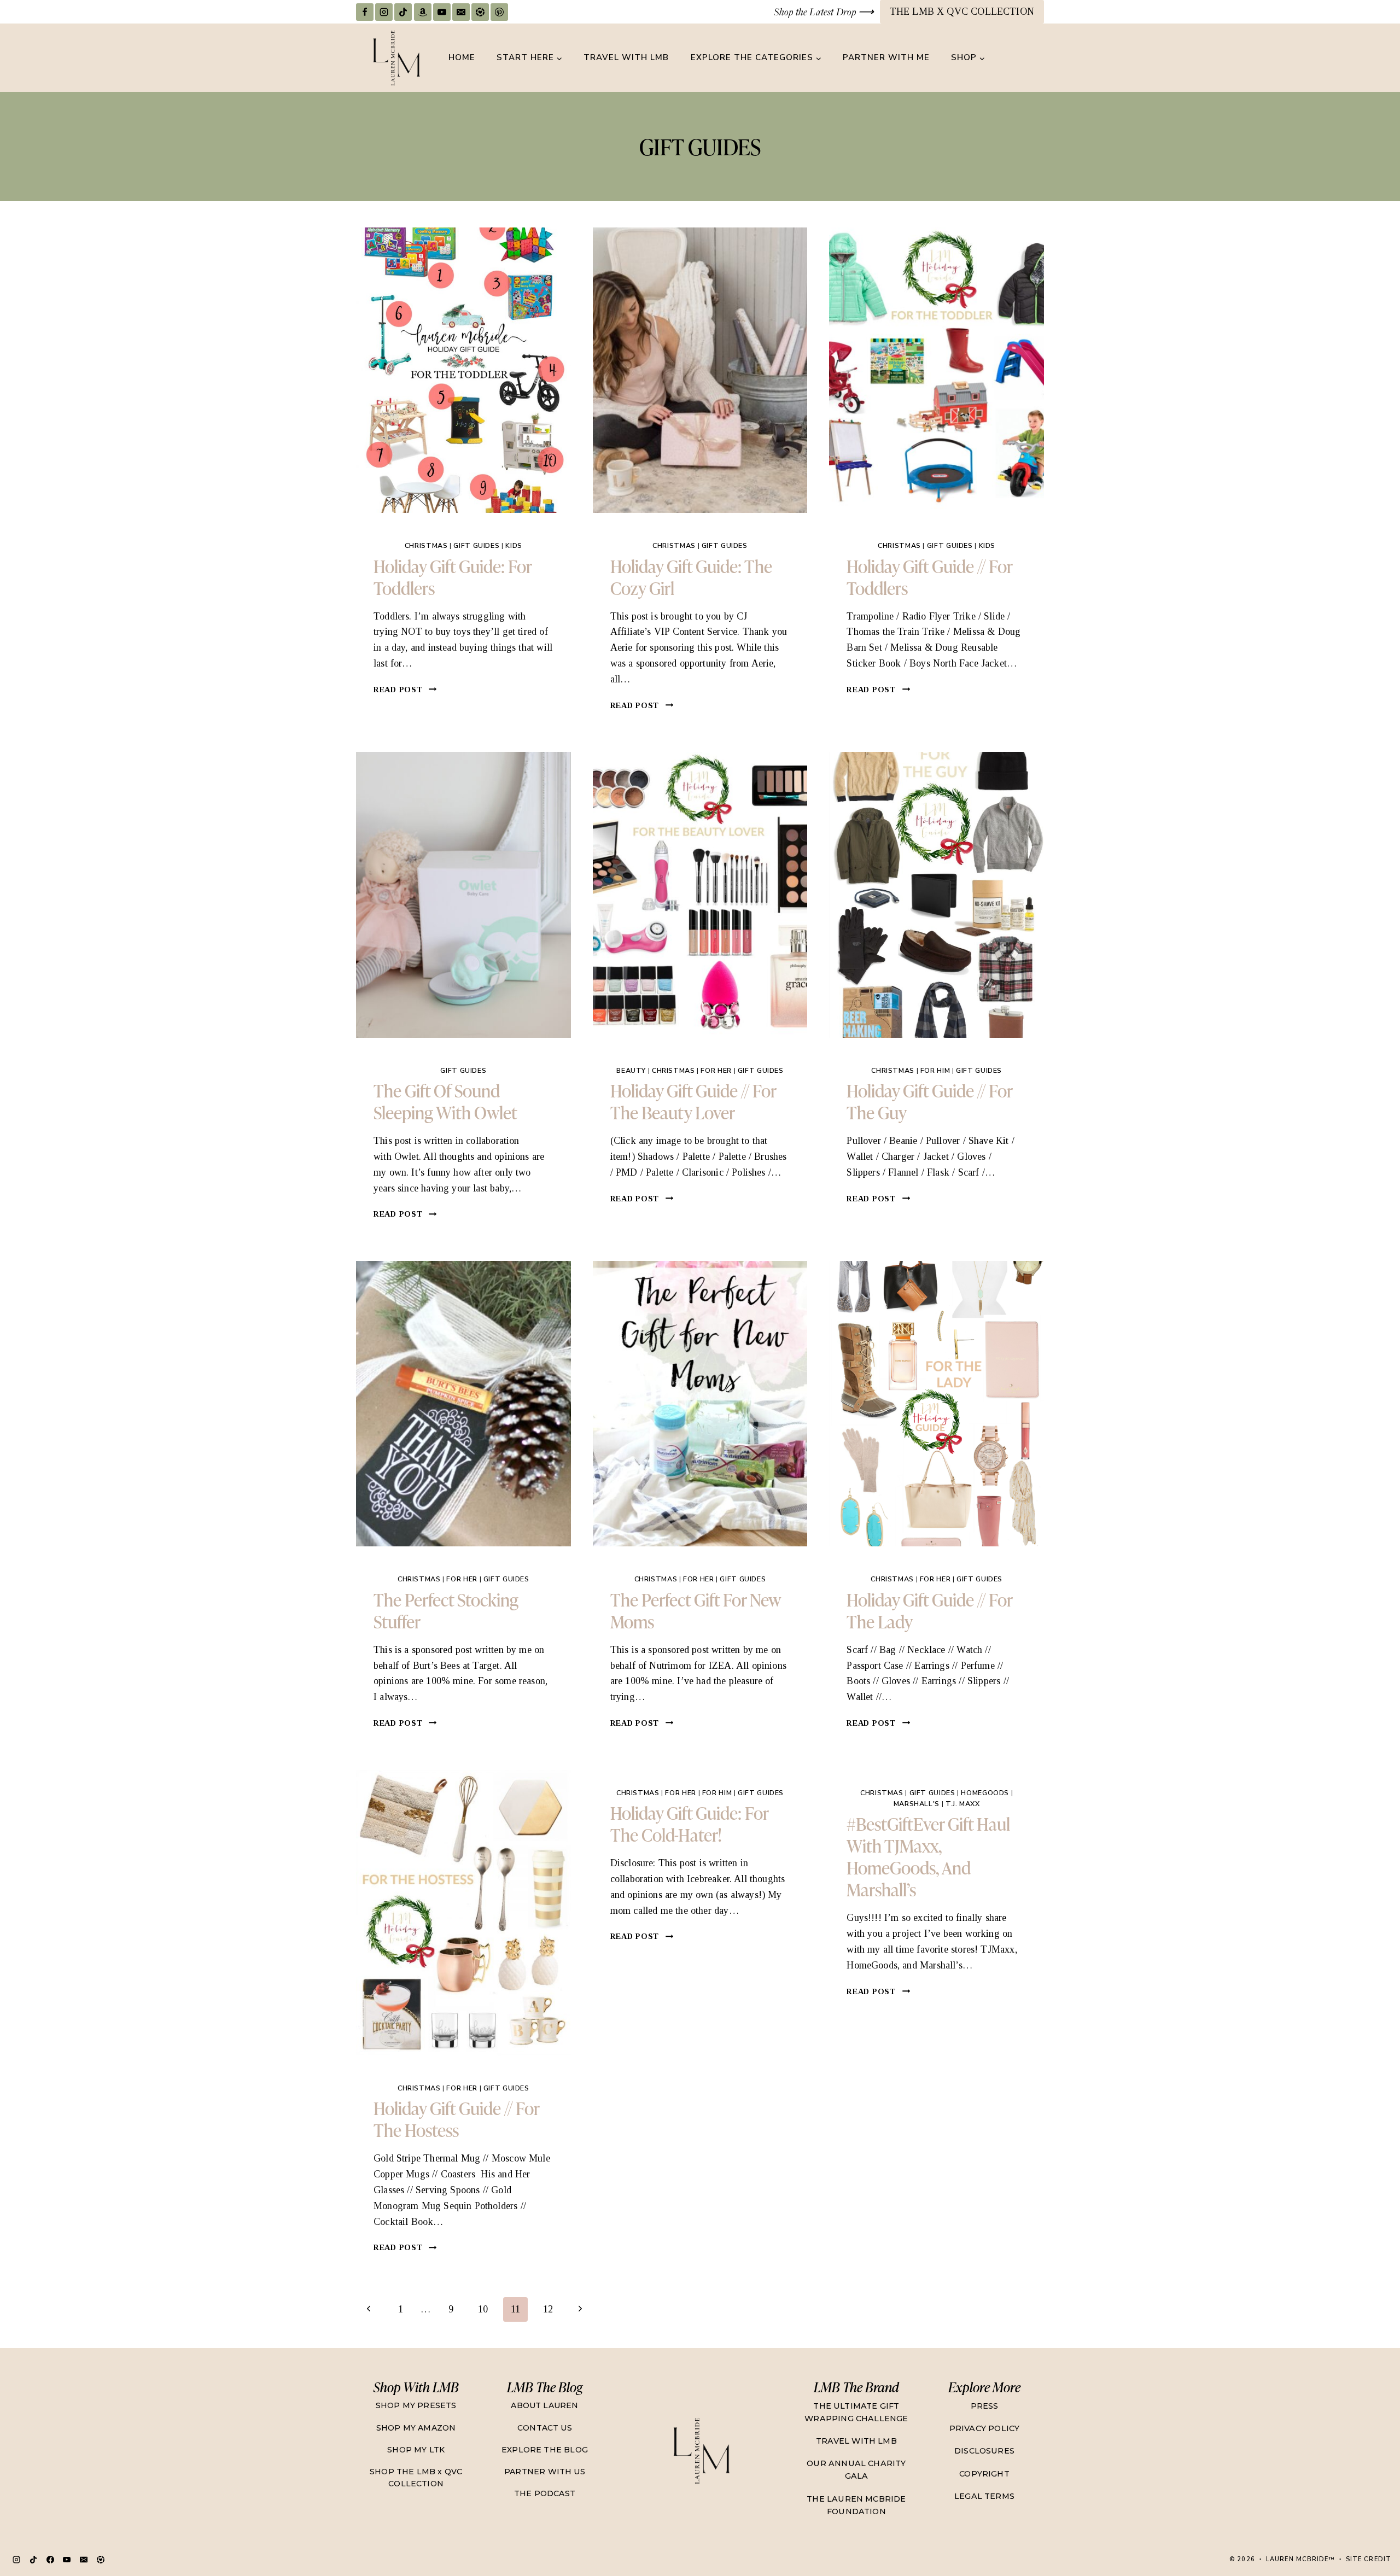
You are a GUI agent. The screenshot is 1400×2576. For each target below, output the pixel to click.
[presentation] (463, 370)
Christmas (426, 545)
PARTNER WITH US (545, 2472)
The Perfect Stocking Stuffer (446, 1610)
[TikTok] (403, 12)
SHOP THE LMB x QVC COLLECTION (416, 2478)
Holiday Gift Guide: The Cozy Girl (691, 577)
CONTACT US (545, 2428)
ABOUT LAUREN (544, 2405)
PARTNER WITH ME (886, 57)
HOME (462, 57)
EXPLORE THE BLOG (545, 2450)
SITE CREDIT (1369, 2559)
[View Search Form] (1034, 58)
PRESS (985, 2406)
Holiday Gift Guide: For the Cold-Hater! (689, 1823)
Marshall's (917, 1804)
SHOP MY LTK (416, 2450)
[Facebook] (365, 12)
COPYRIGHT (984, 2474)
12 (548, 2309)
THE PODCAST (545, 2493)
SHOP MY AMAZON (416, 2428)
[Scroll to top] (1370, 2530)
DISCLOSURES (984, 2451)
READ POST (405, 690)
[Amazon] (423, 12)
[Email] (461, 12)
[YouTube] (442, 12)
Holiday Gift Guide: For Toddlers (453, 577)
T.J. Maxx (963, 1804)
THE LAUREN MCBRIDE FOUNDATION (856, 2505)
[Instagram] (384, 12)
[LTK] (480, 12)
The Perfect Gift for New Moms (695, 1610)
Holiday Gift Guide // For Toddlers (929, 577)
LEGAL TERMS (984, 2496)
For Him (935, 1070)
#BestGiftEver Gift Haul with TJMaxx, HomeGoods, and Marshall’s (928, 1856)
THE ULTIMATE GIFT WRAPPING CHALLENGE (856, 2412)
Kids (514, 545)
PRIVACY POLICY (985, 2428)
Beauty (631, 1070)
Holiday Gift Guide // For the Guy (929, 1101)
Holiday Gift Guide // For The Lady (929, 1610)
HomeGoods (985, 1793)
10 (483, 2309)
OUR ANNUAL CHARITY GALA (856, 2470)
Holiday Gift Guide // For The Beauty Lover (693, 1101)
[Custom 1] (101, 2560)
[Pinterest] (499, 12)
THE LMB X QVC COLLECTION (962, 11)
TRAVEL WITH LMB (626, 57)
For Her (716, 1070)
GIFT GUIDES (476, 545)
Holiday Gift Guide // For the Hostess (456, 2119)
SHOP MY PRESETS (416, 2405)
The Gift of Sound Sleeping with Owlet (445, 1101)
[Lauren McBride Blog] (701, 2451)
